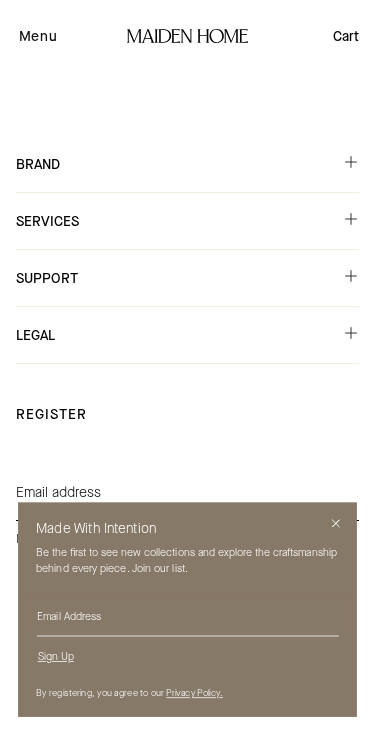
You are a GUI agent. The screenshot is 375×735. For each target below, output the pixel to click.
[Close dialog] (336, 523)
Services (47, 221)
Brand (38, 164)
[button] (38, 36)
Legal (35, 335)
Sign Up (56, 657)
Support (47, 278)
